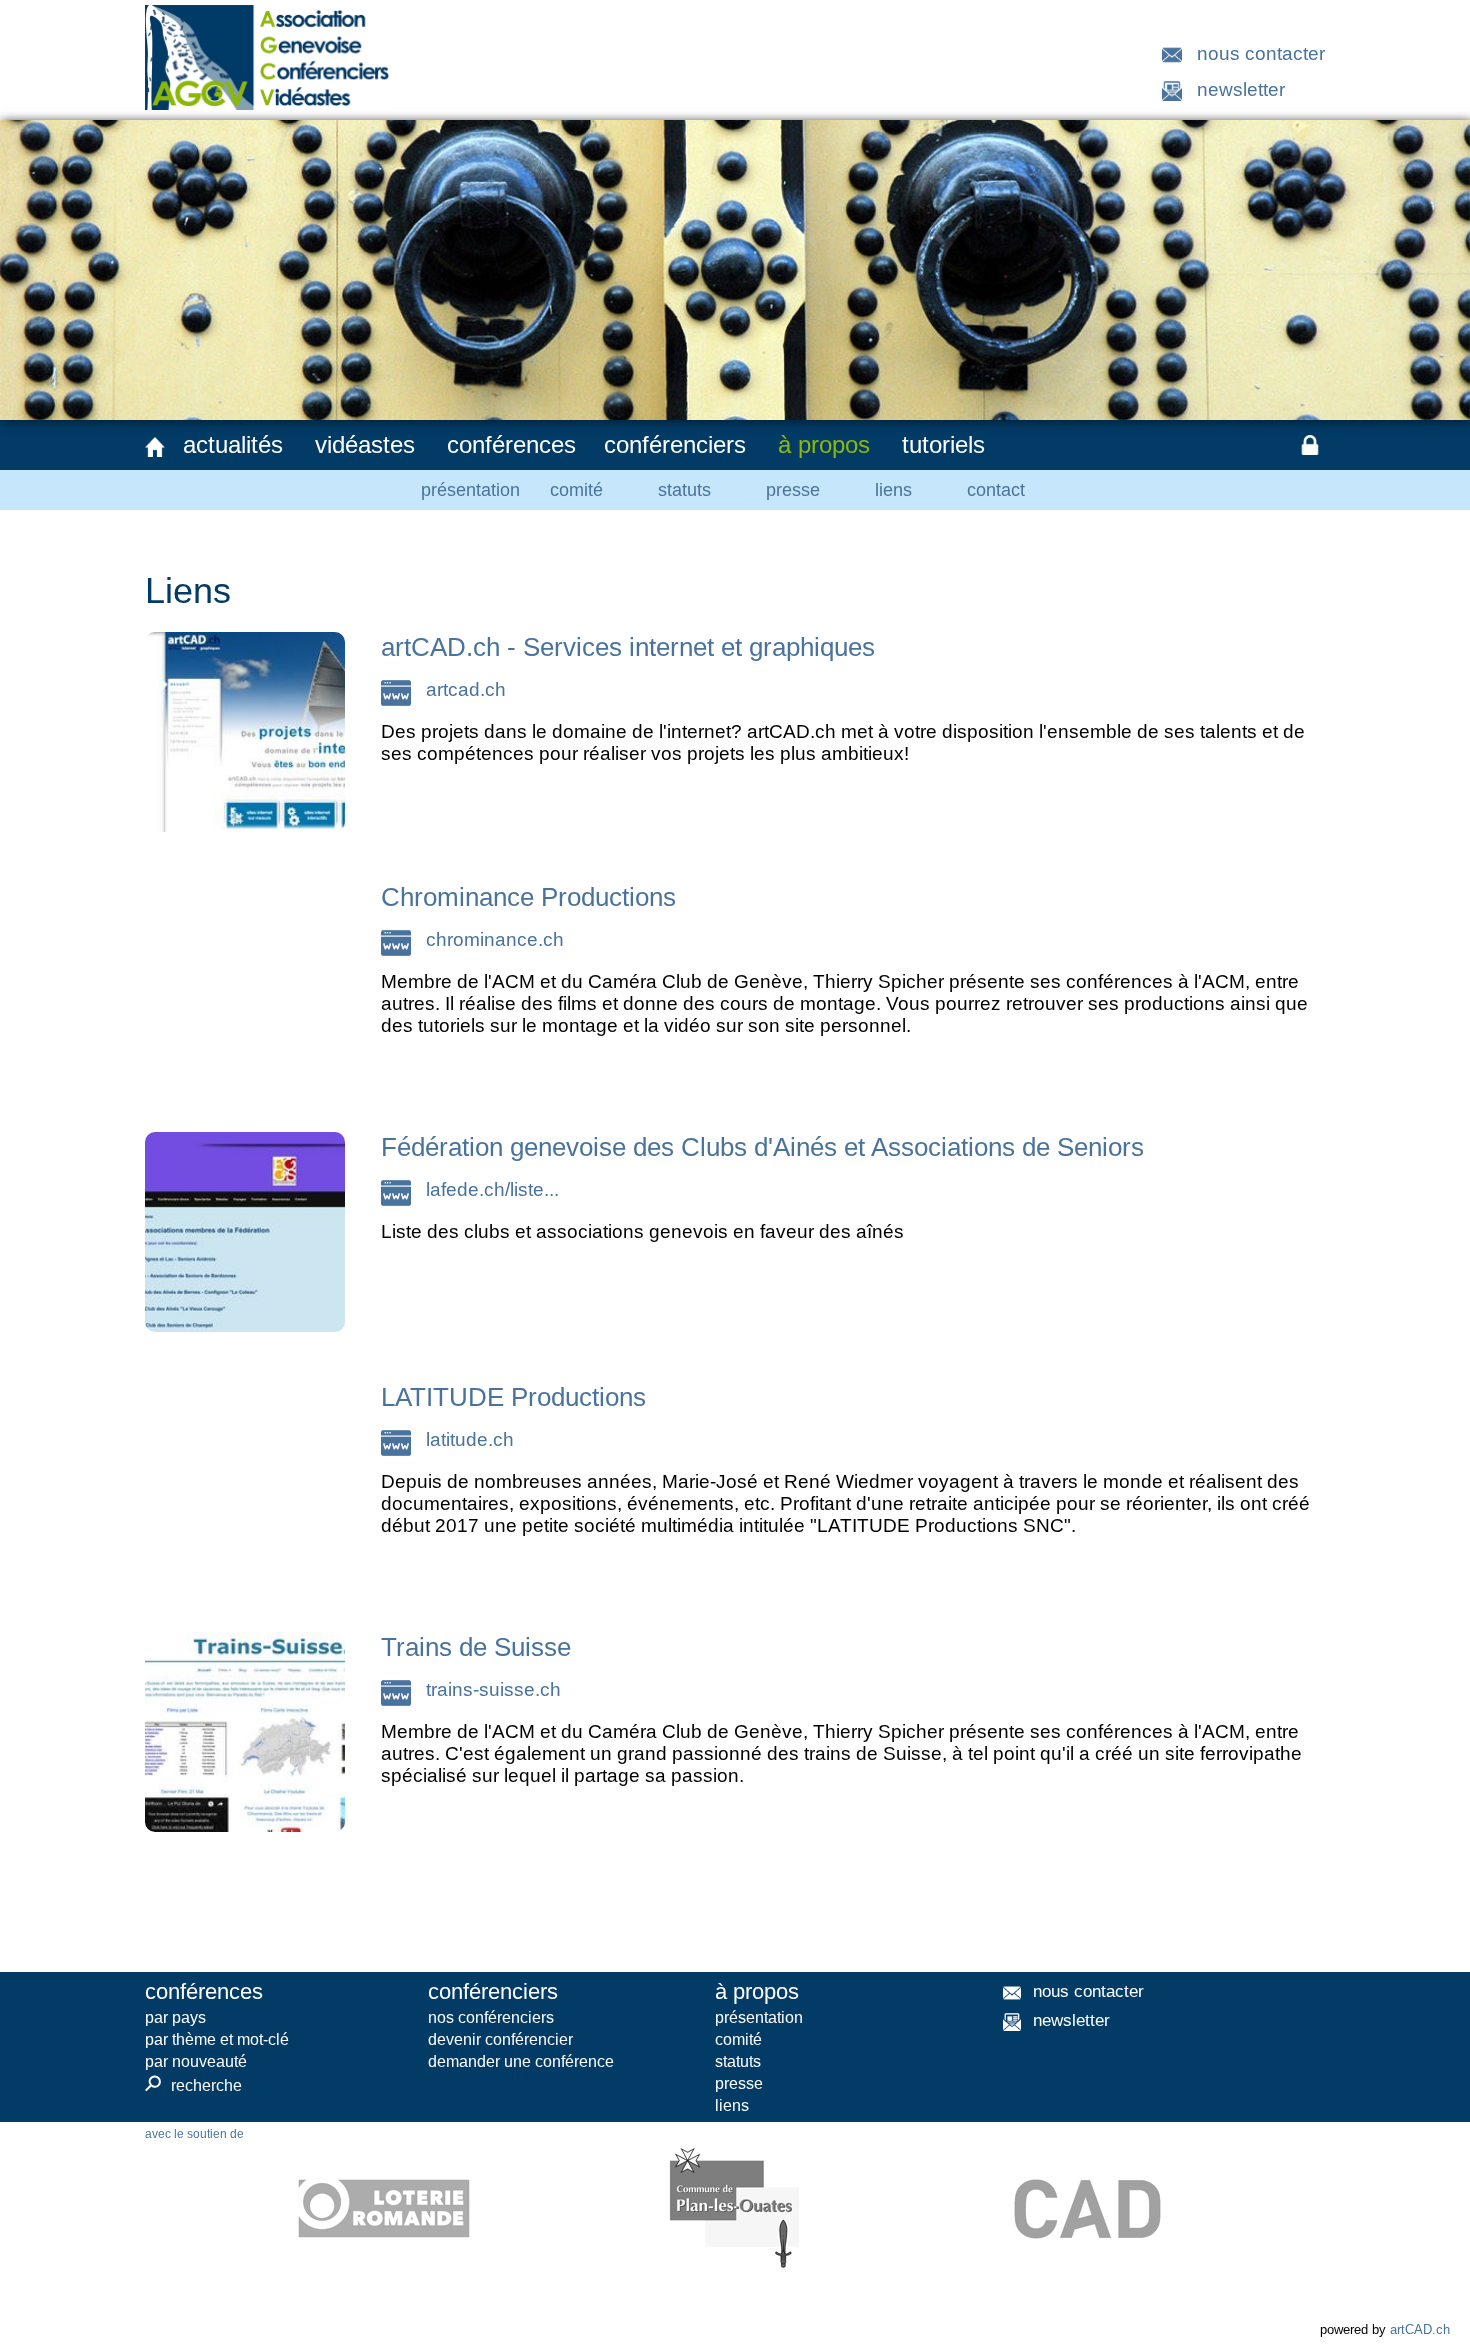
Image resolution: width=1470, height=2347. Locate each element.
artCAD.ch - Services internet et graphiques (628, 647)
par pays (175, 2017)
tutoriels (943, 444)
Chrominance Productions (528, 897)
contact (996, 490)
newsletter (1241, 89)
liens (893, 490)
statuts (684, 490)
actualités (233, 444)
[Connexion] (1310, 445)
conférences (511, 444)
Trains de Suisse (476, 1647)
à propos (824, 444)
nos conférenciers (491, 2017)
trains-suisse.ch (493, 1689)
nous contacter (1261, 53)
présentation (470, 490)
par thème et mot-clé (217, 2039)
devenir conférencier (500, 2039)
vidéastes (365, 444)
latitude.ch (470, 1439)
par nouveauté (196, 2061)
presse (793, 490)
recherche (193, 2085)
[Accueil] (155, 447)
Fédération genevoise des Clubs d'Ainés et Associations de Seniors (762, 1147)
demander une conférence (521, 2061)
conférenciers (675, 444)
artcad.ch (466, 689)
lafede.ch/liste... (492, 1189)
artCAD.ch (1420, 2329)
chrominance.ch (495, 939)
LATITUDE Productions (513, 1397)
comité (576, 490)
